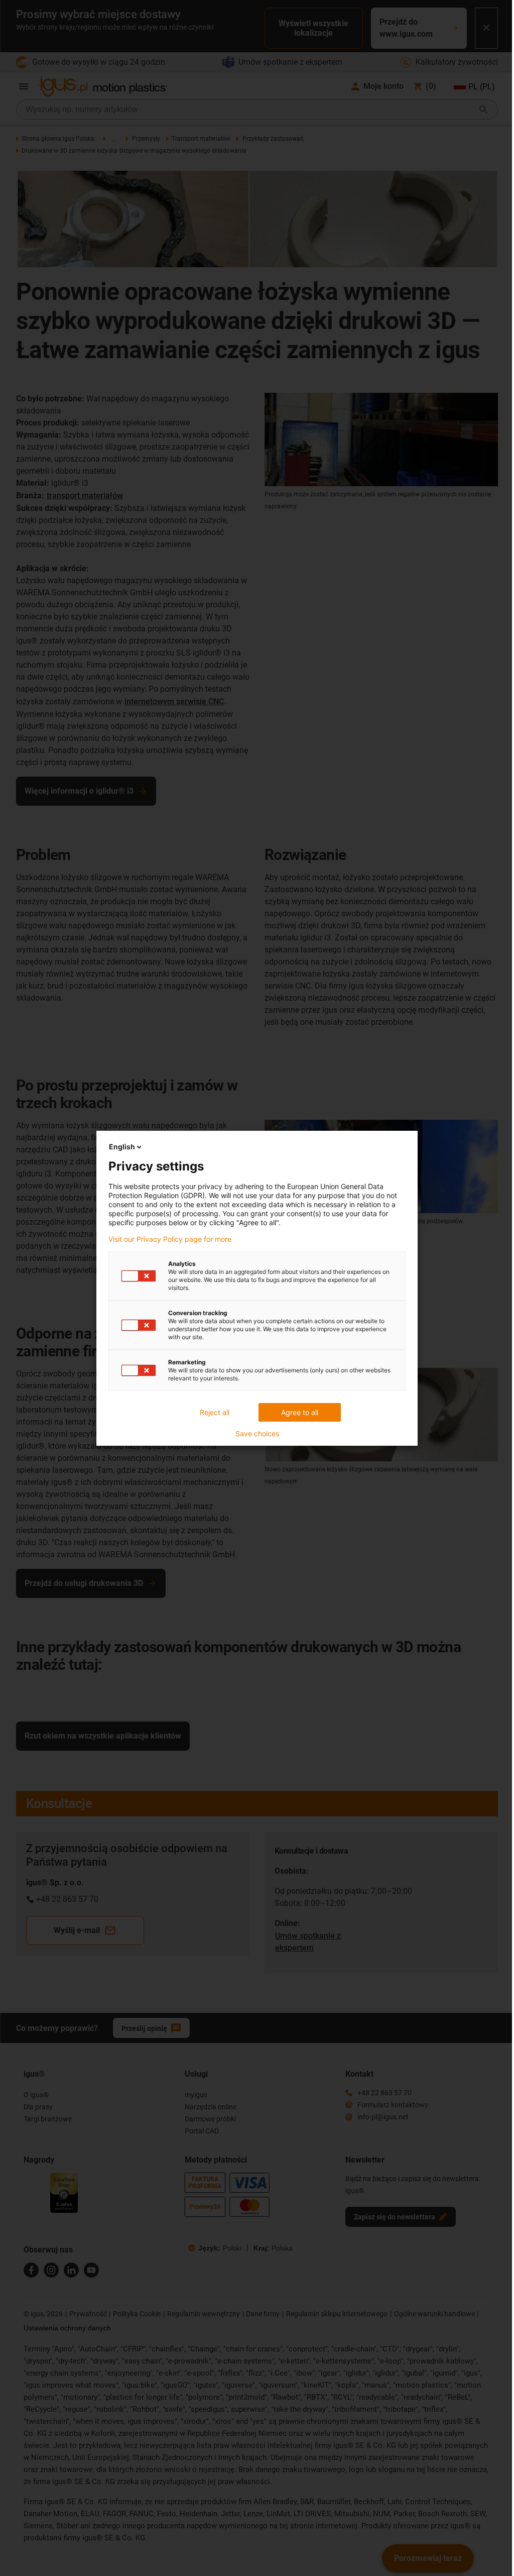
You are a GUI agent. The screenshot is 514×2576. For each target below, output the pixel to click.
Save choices (257, 1434)
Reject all (215, 1412)
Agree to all (300, 1412)
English (122, 1147)
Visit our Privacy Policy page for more (170, 1239)
